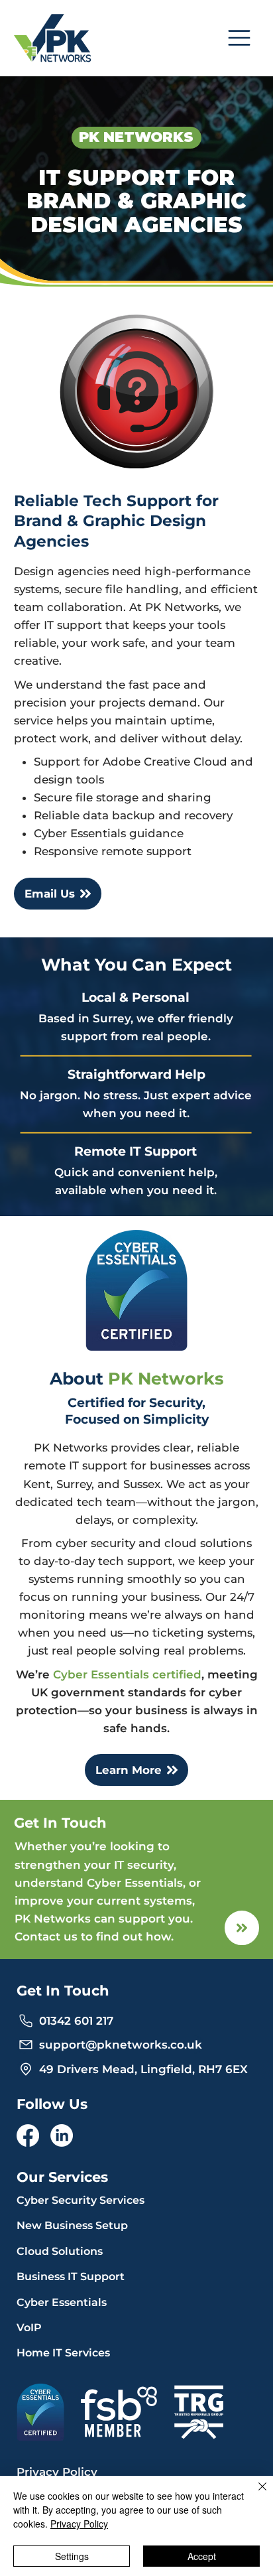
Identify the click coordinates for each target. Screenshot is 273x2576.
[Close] (254, 2494)
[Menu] (240, 38)
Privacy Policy (79, 2524)
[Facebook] (28, 2135)
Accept (202, 2556)
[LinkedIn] (62, 2135)
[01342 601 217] (242, 1928)
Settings (72, 2556)
